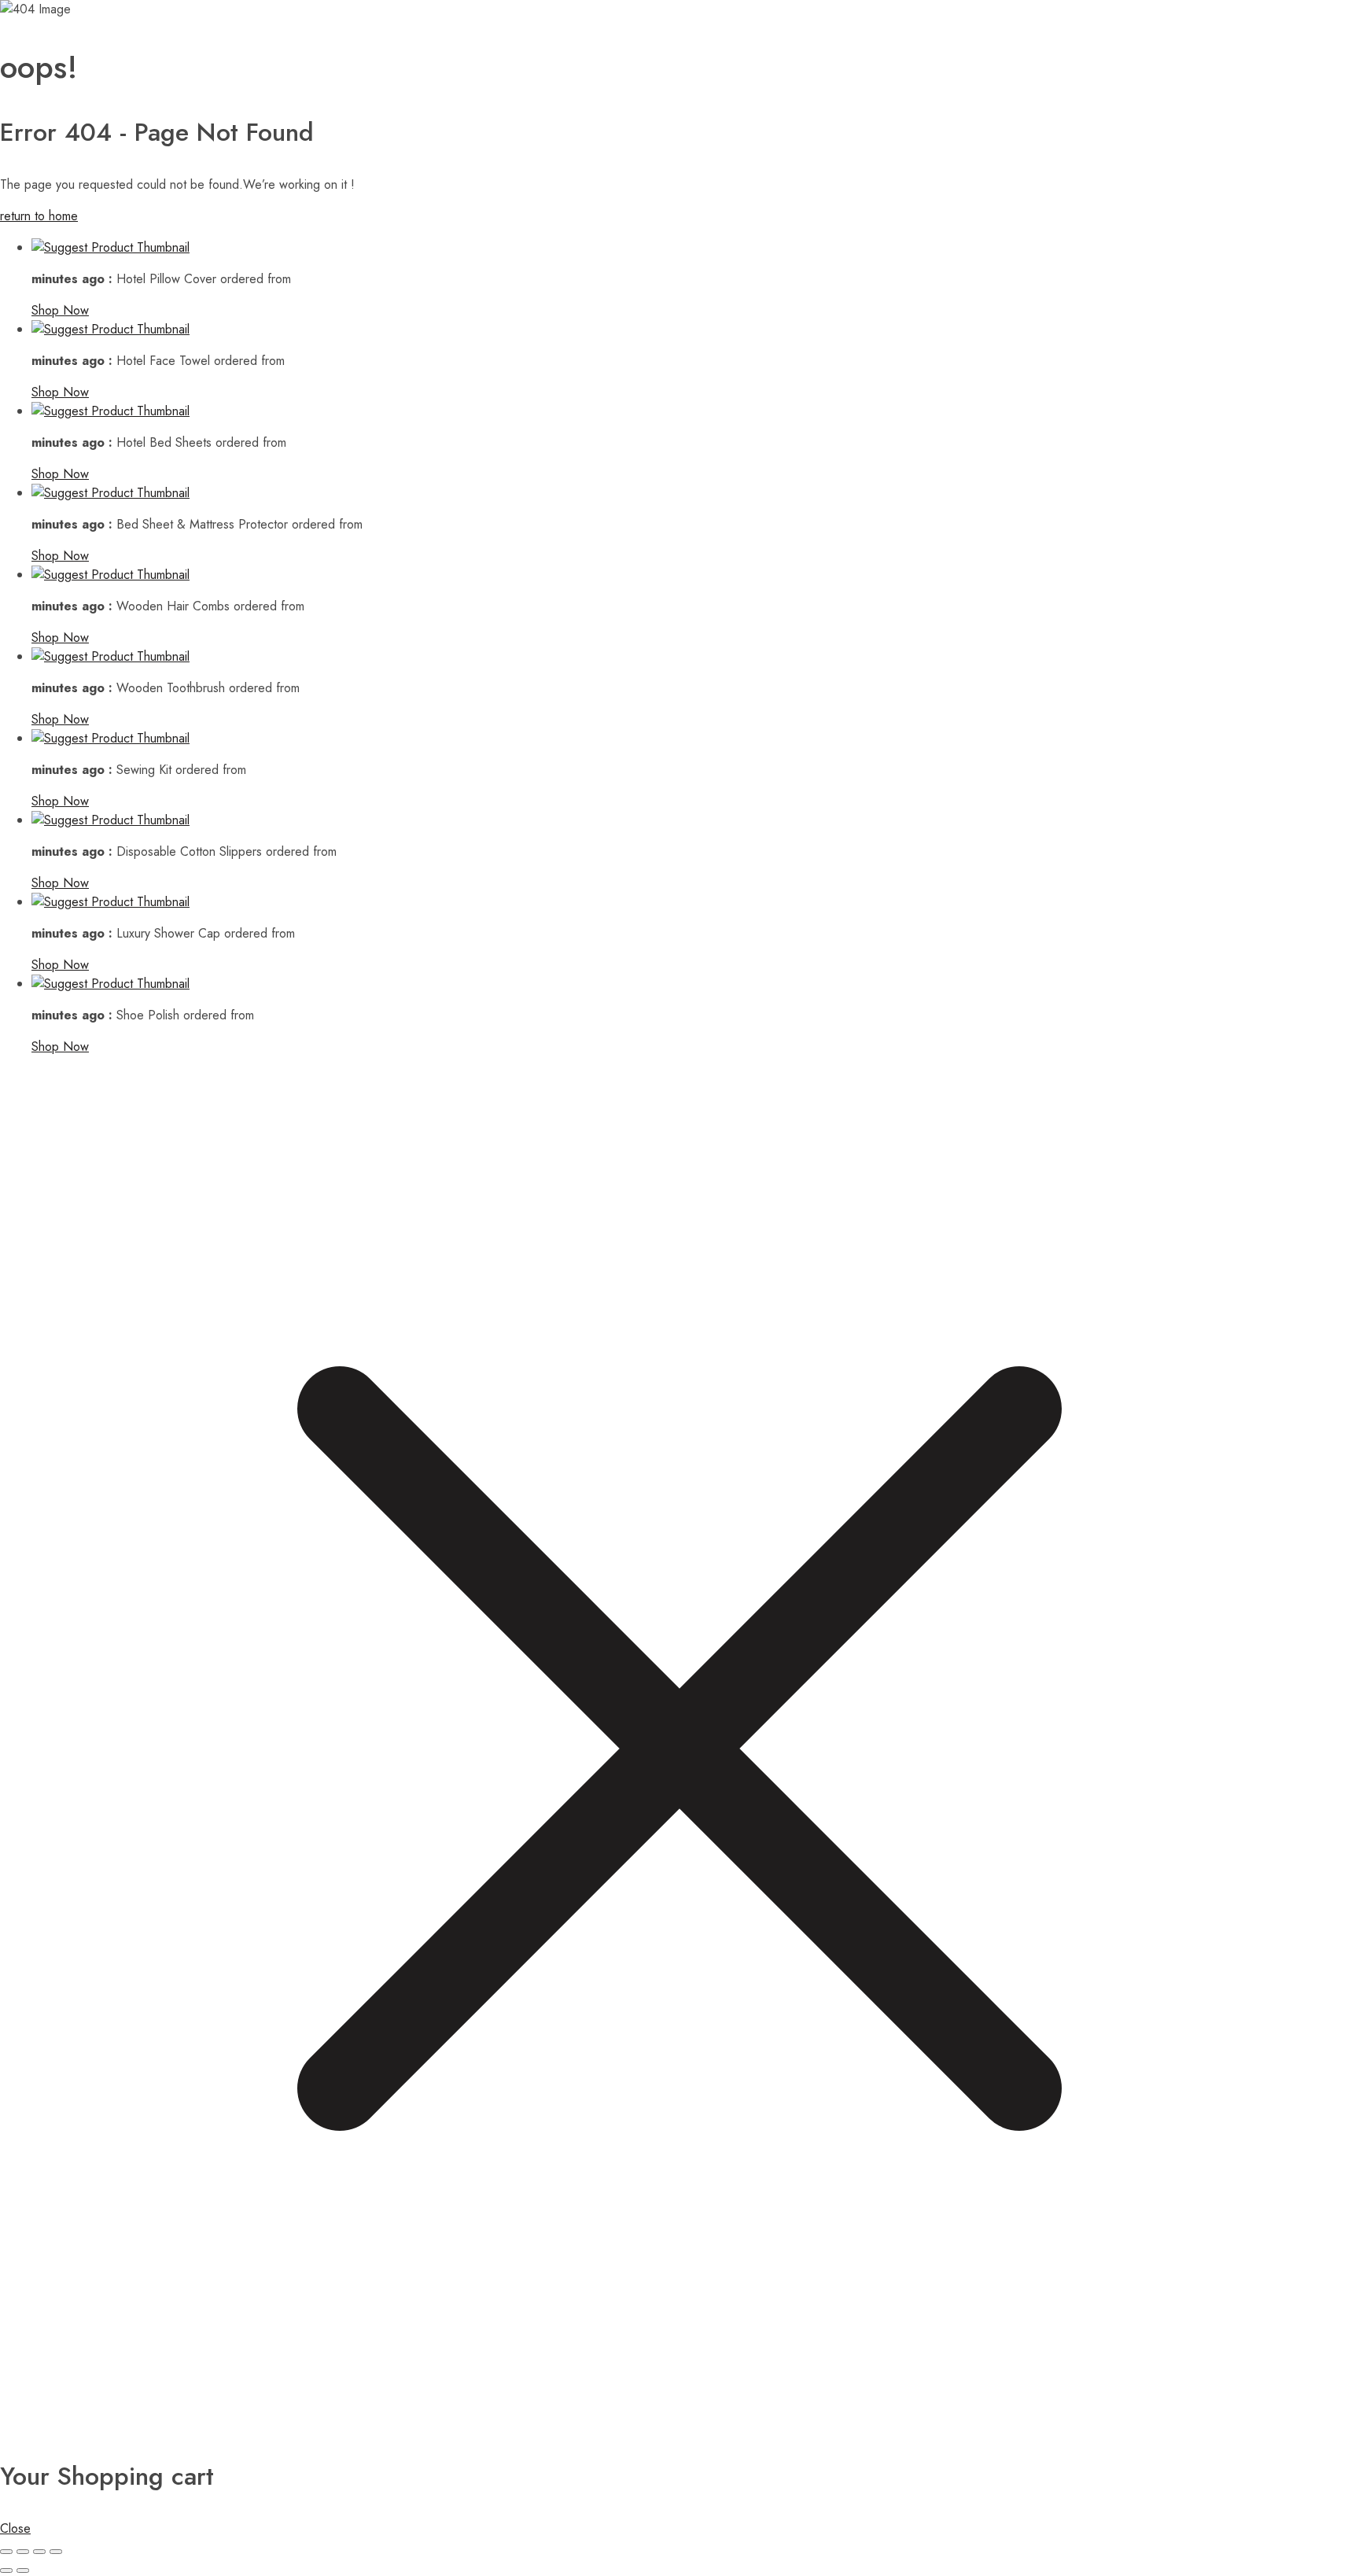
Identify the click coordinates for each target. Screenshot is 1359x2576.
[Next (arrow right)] (23, 2570)
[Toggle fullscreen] (23, 2552)
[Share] (39, 2552)
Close (15, 2528)
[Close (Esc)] (56, 2552)
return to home (39, 216)
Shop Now (60, 310)
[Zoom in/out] (6, 2552)
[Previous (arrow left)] (6, 2570)
